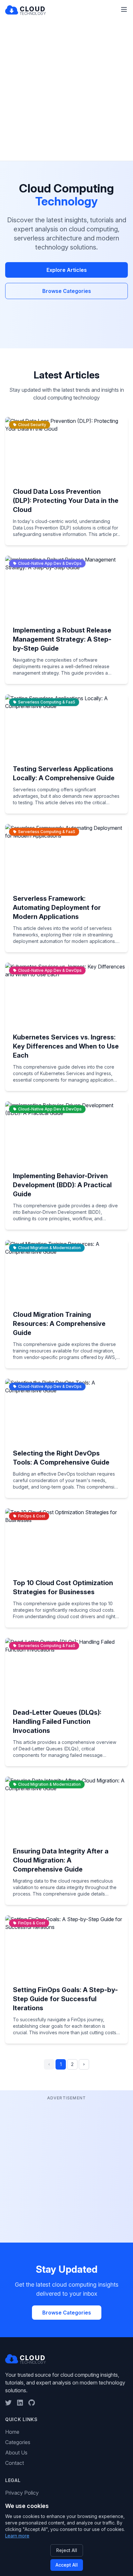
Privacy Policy (22, 2493)
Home (12, 2432)
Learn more (17, 2536)
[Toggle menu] (124, 9)
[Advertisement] (66, 91)
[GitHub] (32, 2403)
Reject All (67, 2550)
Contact (15, 2463)
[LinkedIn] (20, 2403)
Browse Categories (67, 291)
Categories (18, 2442)
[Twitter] (8, 2403)
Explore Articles (67, 270)
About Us (16, 2453)
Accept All (67, 2565)
